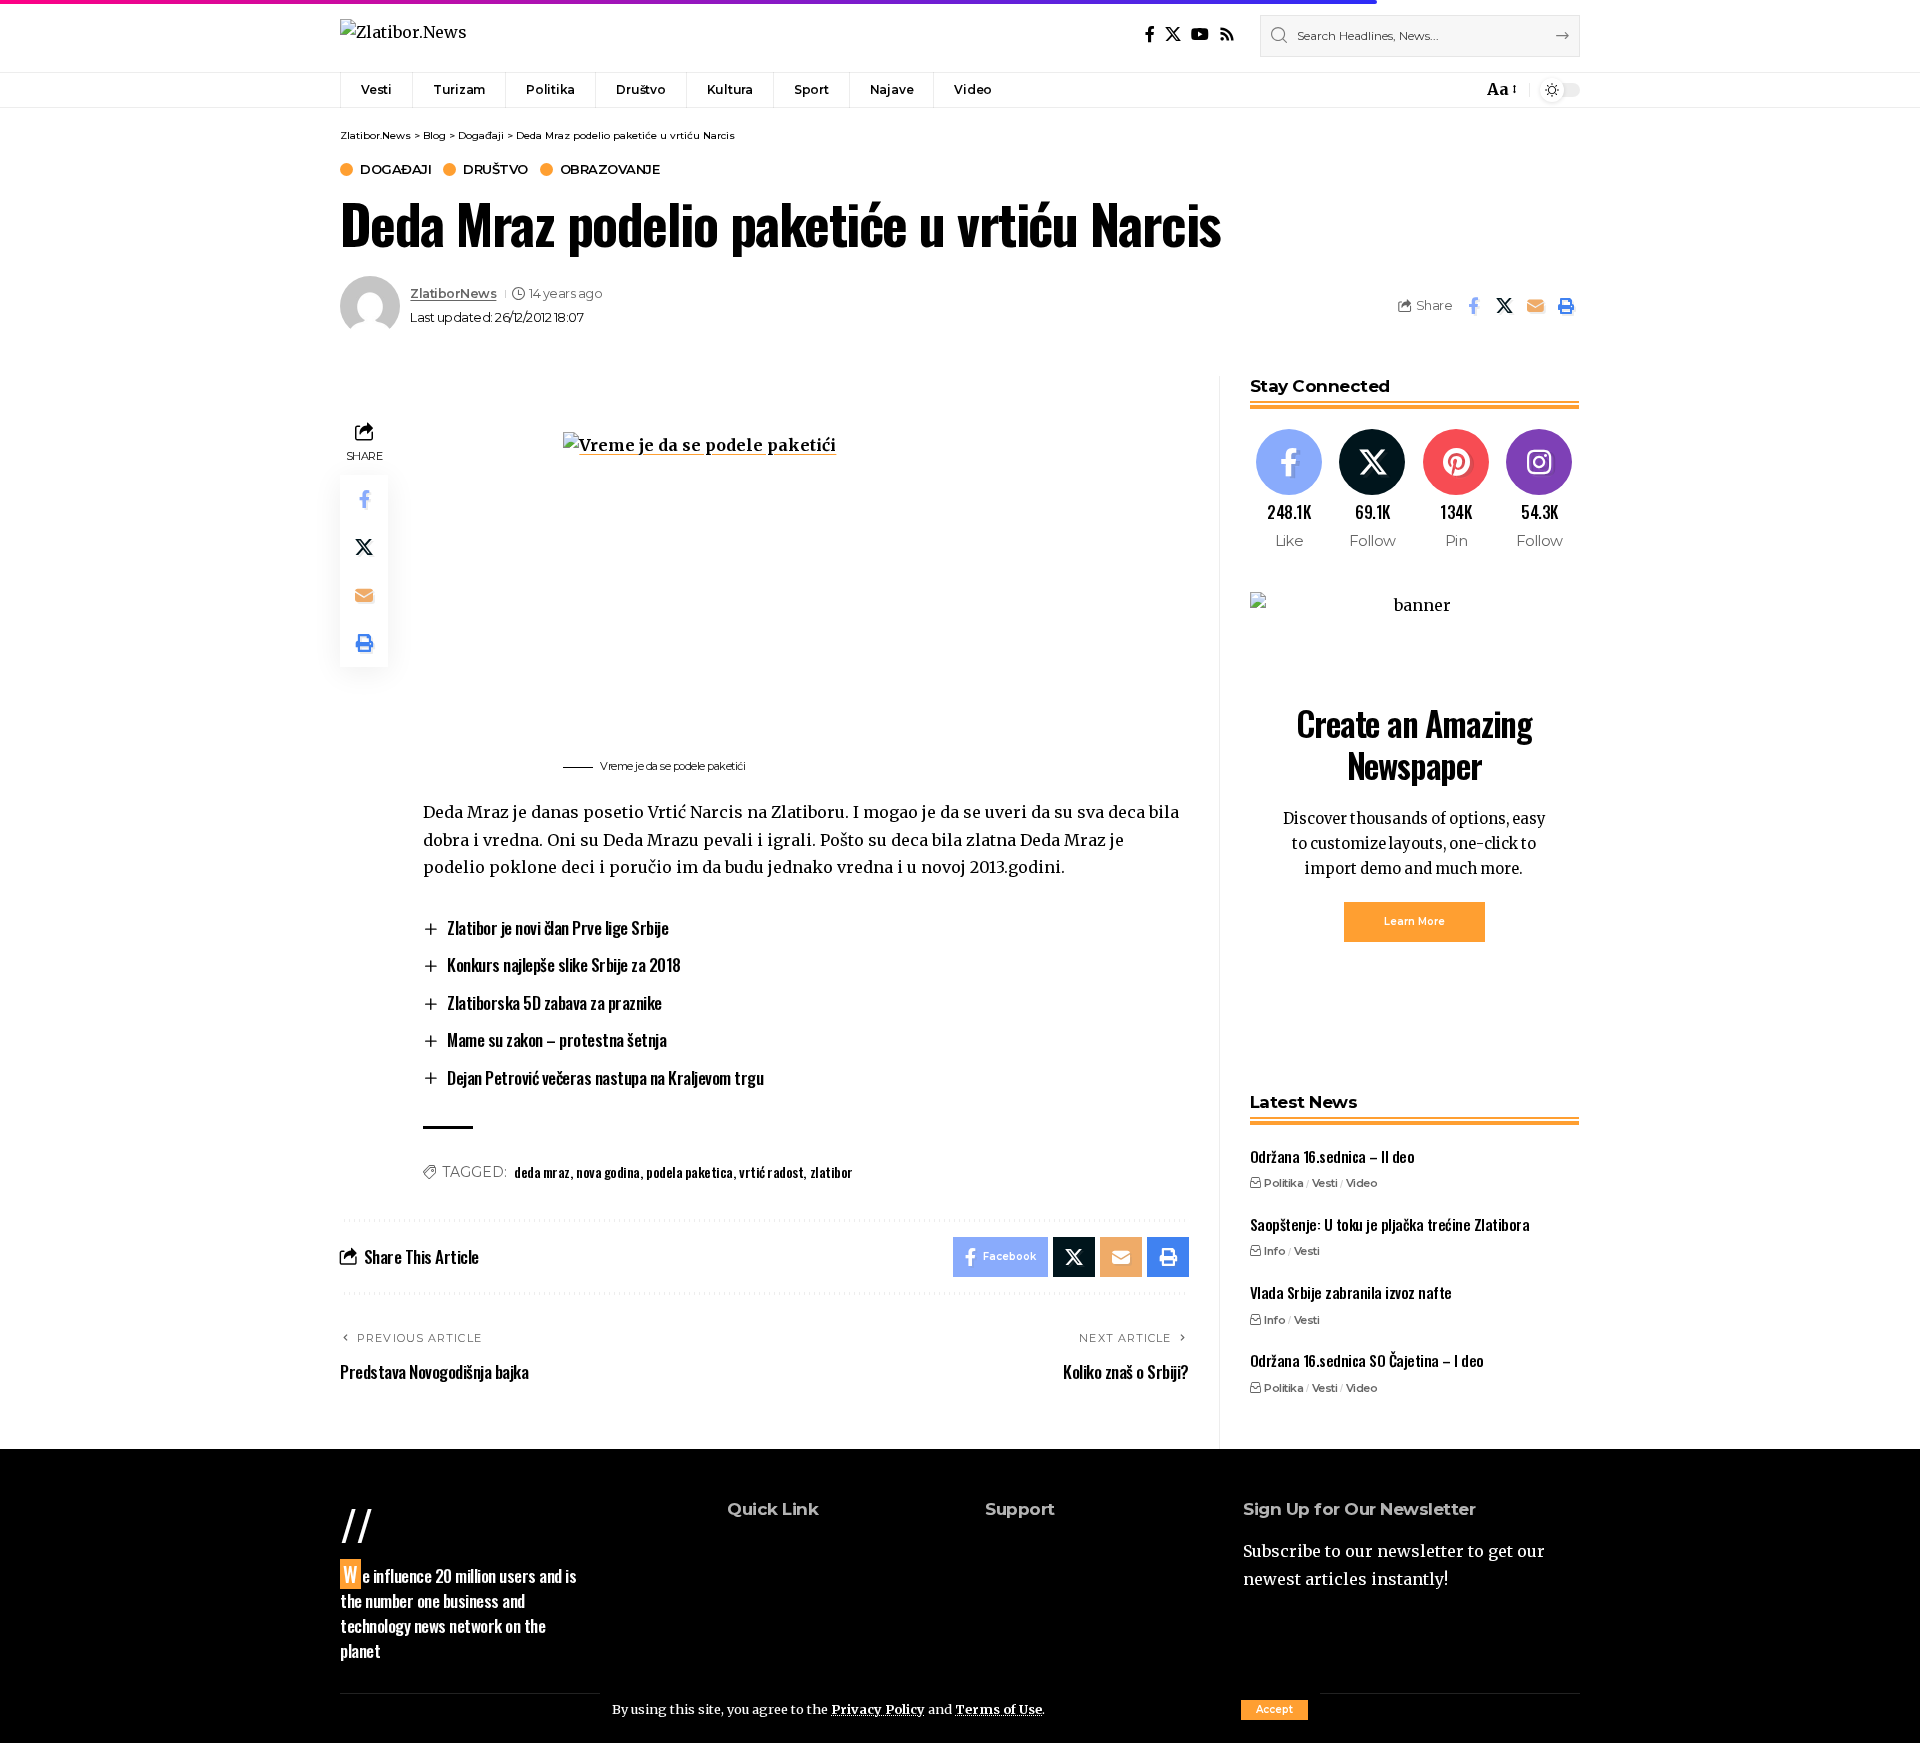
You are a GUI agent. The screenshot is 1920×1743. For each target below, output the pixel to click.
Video (1362, 1183)
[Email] (1535, 306)
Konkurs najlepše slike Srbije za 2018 (564, 964)
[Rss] (1227, 34)
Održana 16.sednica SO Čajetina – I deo (1367, 1360)
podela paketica (689, 1171)
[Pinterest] (1456, 490)
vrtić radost (771, 1171)
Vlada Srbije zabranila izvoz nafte (1351, 1292)
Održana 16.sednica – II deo (1332, 1156)
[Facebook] (1150, 34)
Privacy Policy (878, 1709)
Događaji (395, 169)
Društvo (495, 169)
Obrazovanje (610, 169)
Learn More (1414, 921)
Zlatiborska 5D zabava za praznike (554, 1002)
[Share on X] (1504, 306)
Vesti (1325, 1183)
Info (1274, 1251)
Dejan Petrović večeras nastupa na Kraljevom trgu (605, 1077)
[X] (1173, 34)
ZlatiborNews (453, 293)
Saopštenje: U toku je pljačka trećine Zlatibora (1390, 1224)
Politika (1283, 1183)
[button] (1274, 1710)
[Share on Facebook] (1473, 306)
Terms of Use (998, 1709)
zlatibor (831, 1171)
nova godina (608, 1171)
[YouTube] (1200, 34)
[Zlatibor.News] (403, 35)
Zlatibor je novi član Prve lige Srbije (557, 927)
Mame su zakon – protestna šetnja (556, 1039)
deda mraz (542, 1171)
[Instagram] (1539, 490)
